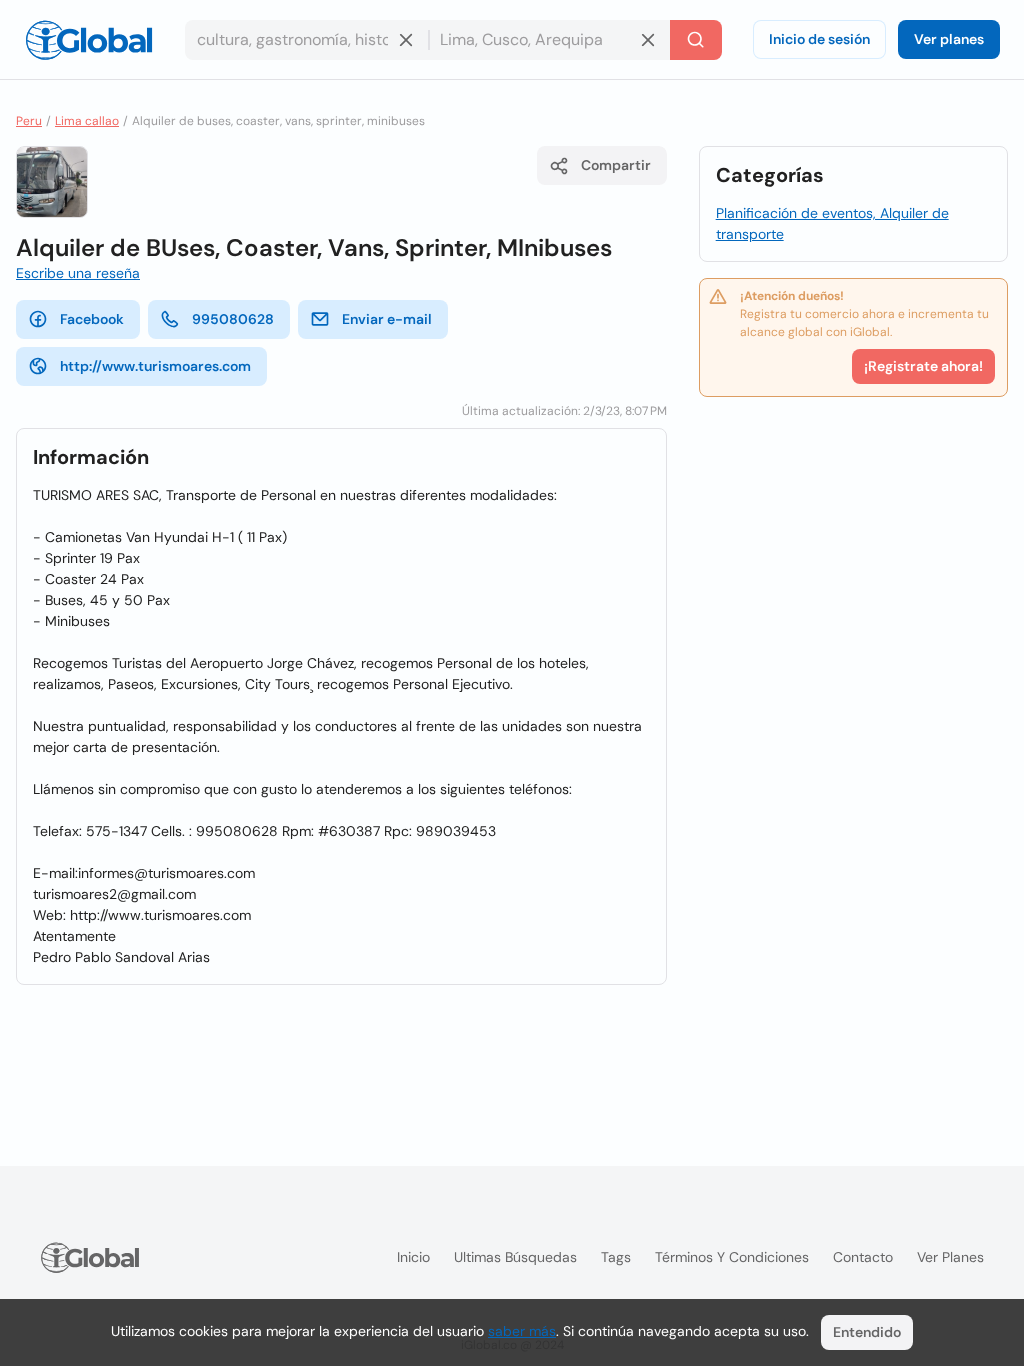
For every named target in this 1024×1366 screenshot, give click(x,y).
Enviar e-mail (387, 319)
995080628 (233, 319)
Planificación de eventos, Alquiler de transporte (832, 223)
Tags (616, 1257)
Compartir (616, 165)
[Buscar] (696, 40)
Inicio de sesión (819, 39)
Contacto (863, 1257)
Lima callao (87, 121)
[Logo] (89, 40)
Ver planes (949, 39)
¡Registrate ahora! (923, 366)
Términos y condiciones (732, 1257)
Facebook (92, 319)
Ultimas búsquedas (515, 1257)
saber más (522, 1331)
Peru (29, 121)
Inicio (413, 1257)
